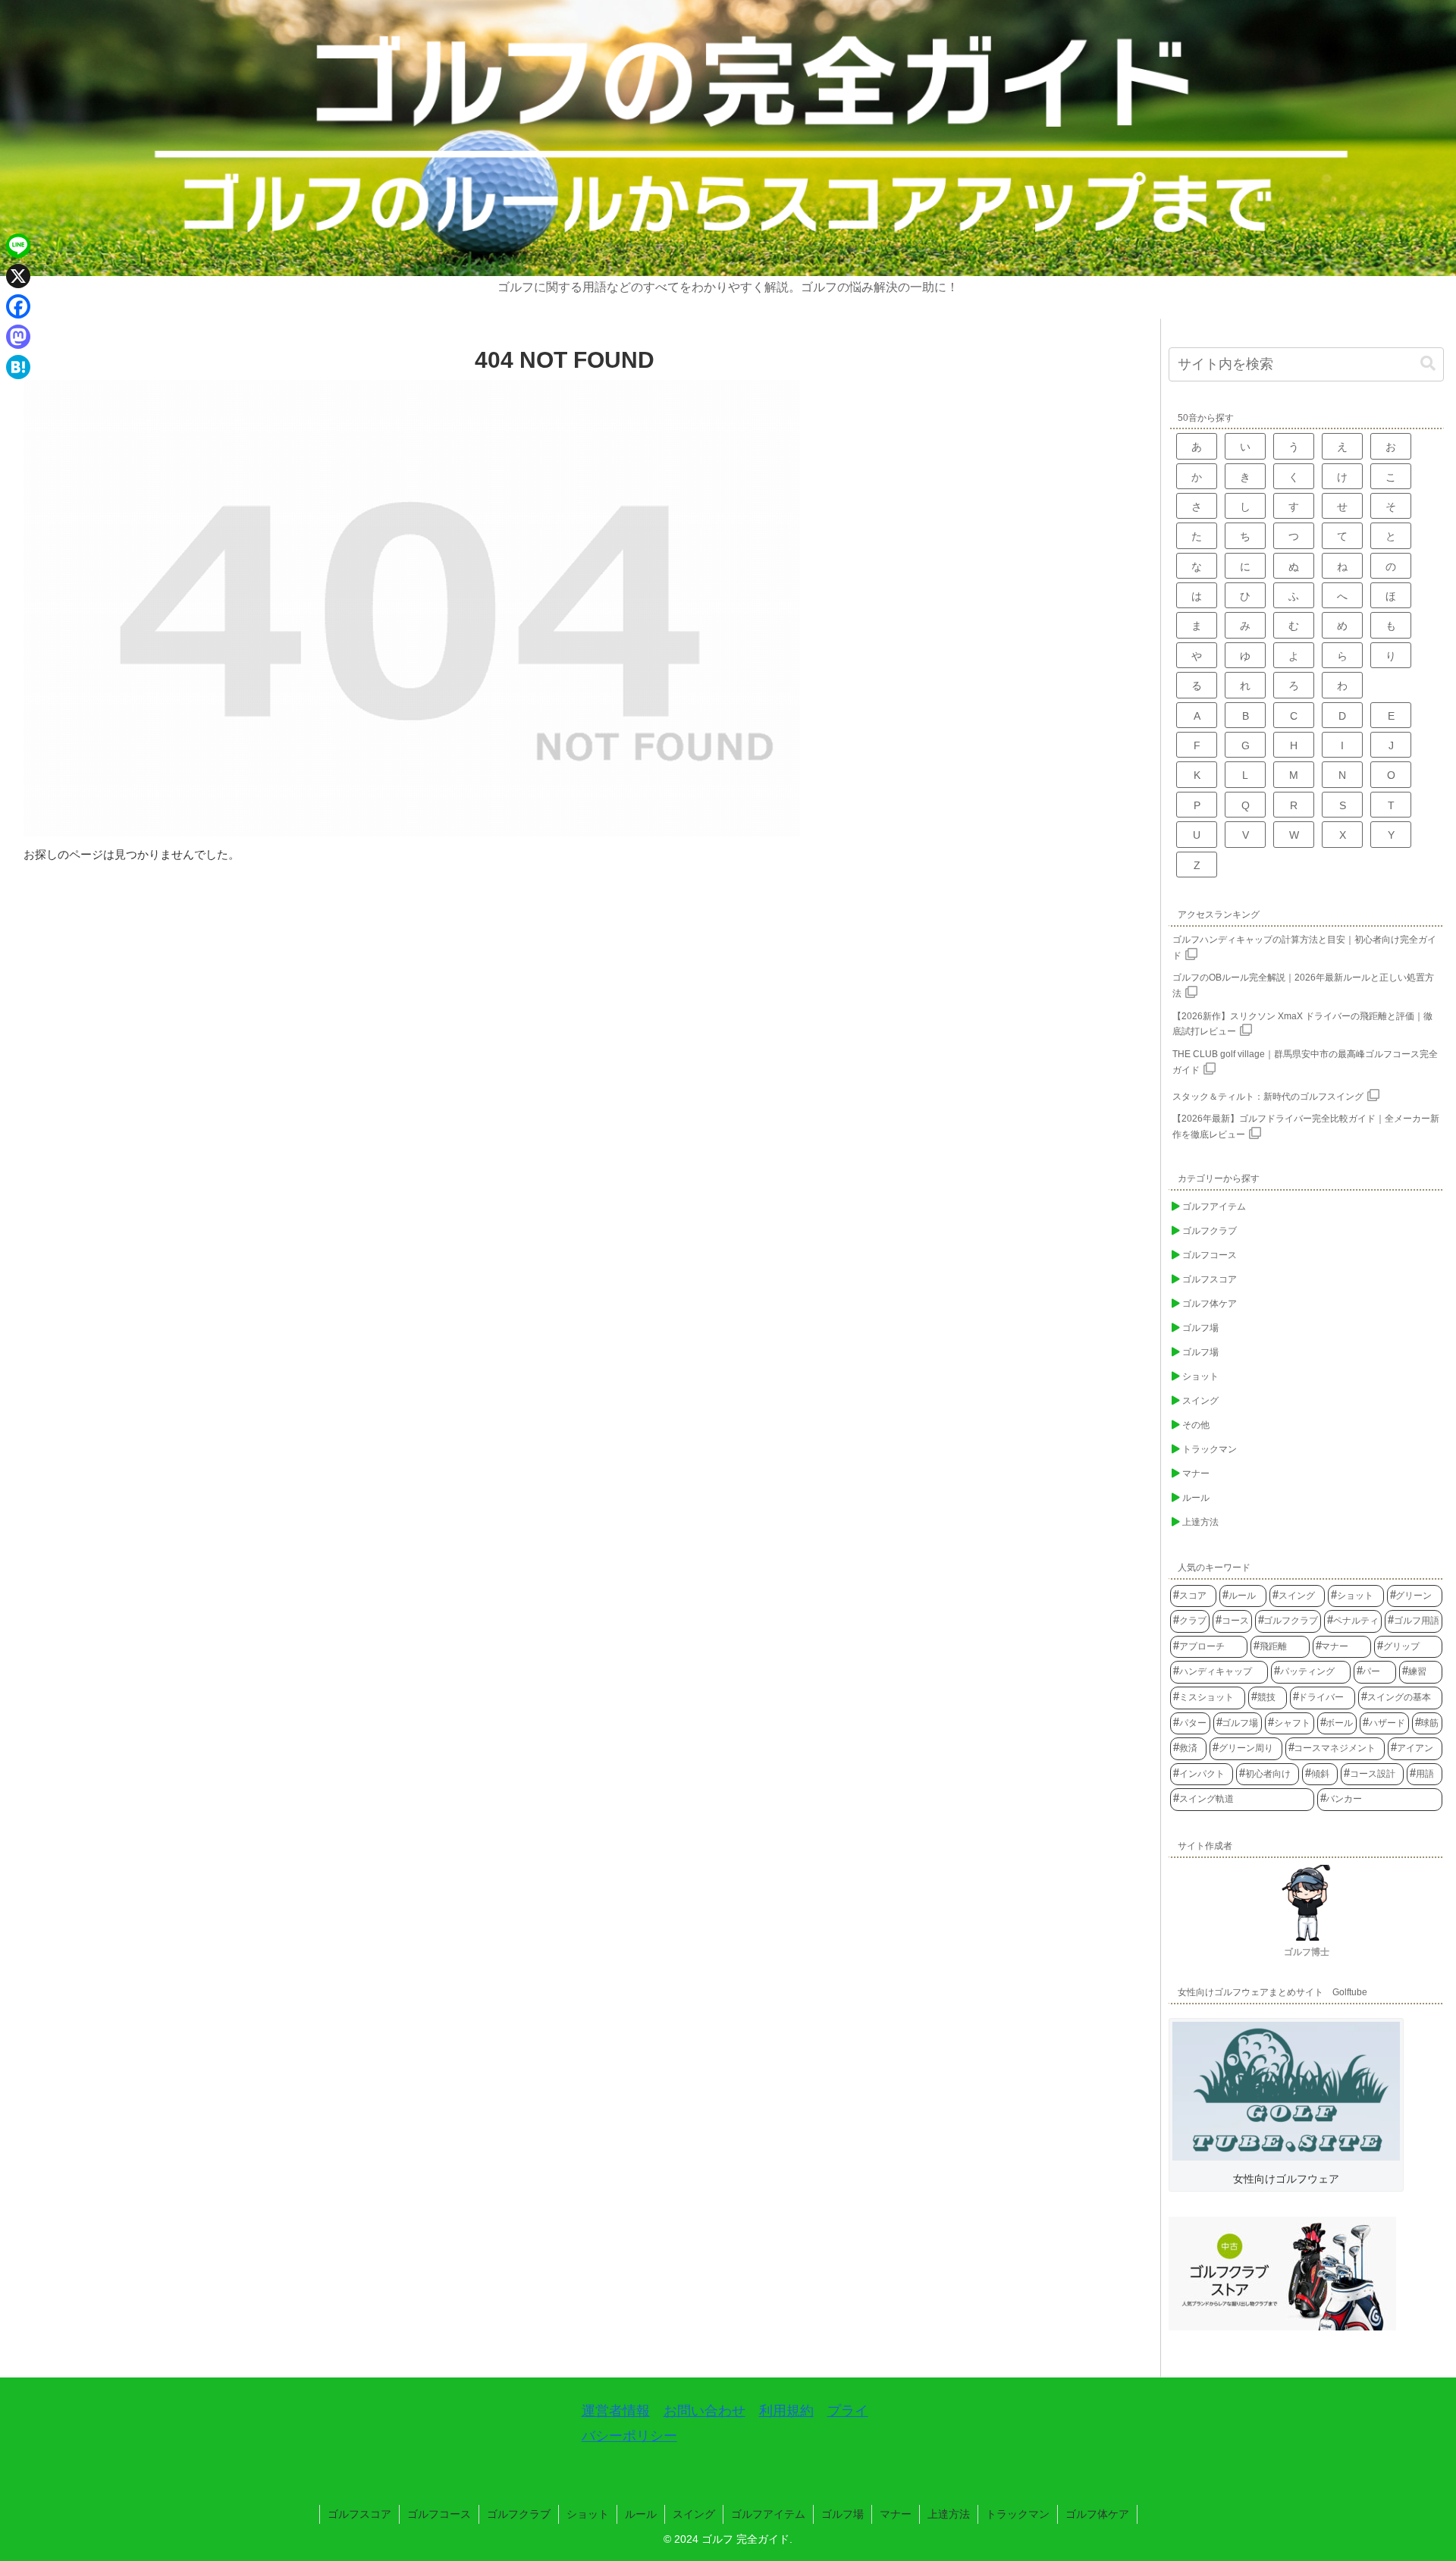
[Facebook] (18, 306)
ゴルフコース (439, 2514)
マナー (896, 2514)
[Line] (18, 246)
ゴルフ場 (843, 2514)
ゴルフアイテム (768, 2514)
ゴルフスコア (359, 2514)
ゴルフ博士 (1307, 1952)
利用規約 (786, 2411)
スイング (694, 2514)
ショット (588, 2514)
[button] (1428, 364)
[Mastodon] (18, 337)
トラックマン (1018, 2514)
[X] (18, 276)
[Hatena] (18, 367)
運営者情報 (616, 2411)
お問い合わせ (704, 2411)
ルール (641, 2514)
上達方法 (949, 2514)
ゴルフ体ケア (1097, 2514)
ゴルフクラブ (519, 2514)
